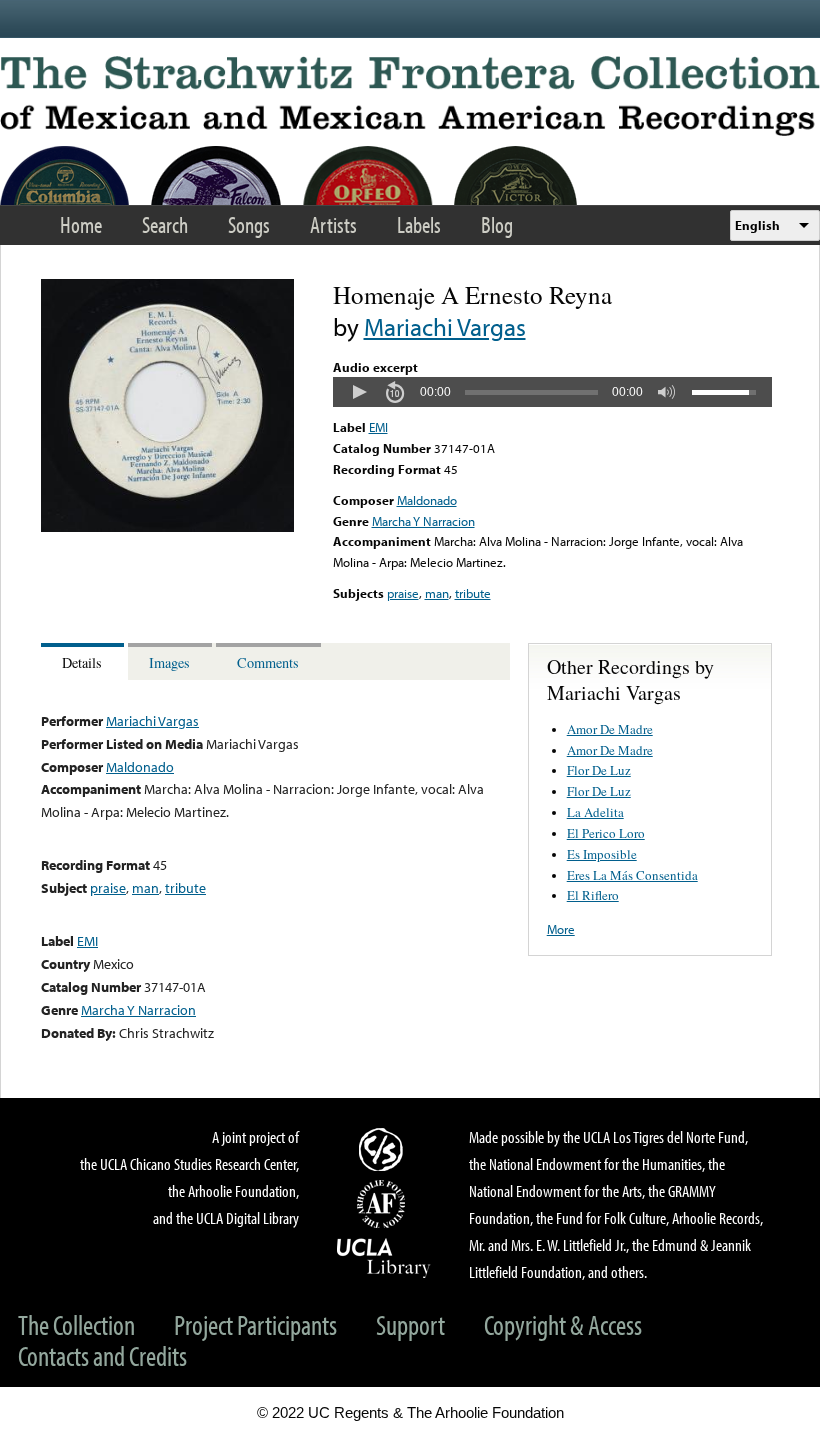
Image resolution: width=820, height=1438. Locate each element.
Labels (419, 224)
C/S (384, 1149)
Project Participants (255, 1324)
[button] (359, 392)
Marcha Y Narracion (423, 521)
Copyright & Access (563, 1324)
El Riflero (593, 895)
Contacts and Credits (102, 1355)
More (561, 929)
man (437, 593)
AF (384, 1204)
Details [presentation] (82, 662)
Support (410, 1324)
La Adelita (595, 812)
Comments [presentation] (268, 662)
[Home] (410, 96)
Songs (249, 224)
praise (403, 593)
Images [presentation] (169, 662)
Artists (333, 224)
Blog (497, 224)
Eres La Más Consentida (632, 875)
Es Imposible (602, 854)
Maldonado (427, 500)
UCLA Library (384, 1257)
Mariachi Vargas (445, 326)
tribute (473, 593)
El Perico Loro (606, 833)
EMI (378, 427)
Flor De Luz (599, 770)
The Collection (76, 1324)
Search (165, 224)
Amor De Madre (610, 729)
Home (81, 224)
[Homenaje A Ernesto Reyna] (167, 527)
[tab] (84, 661)
